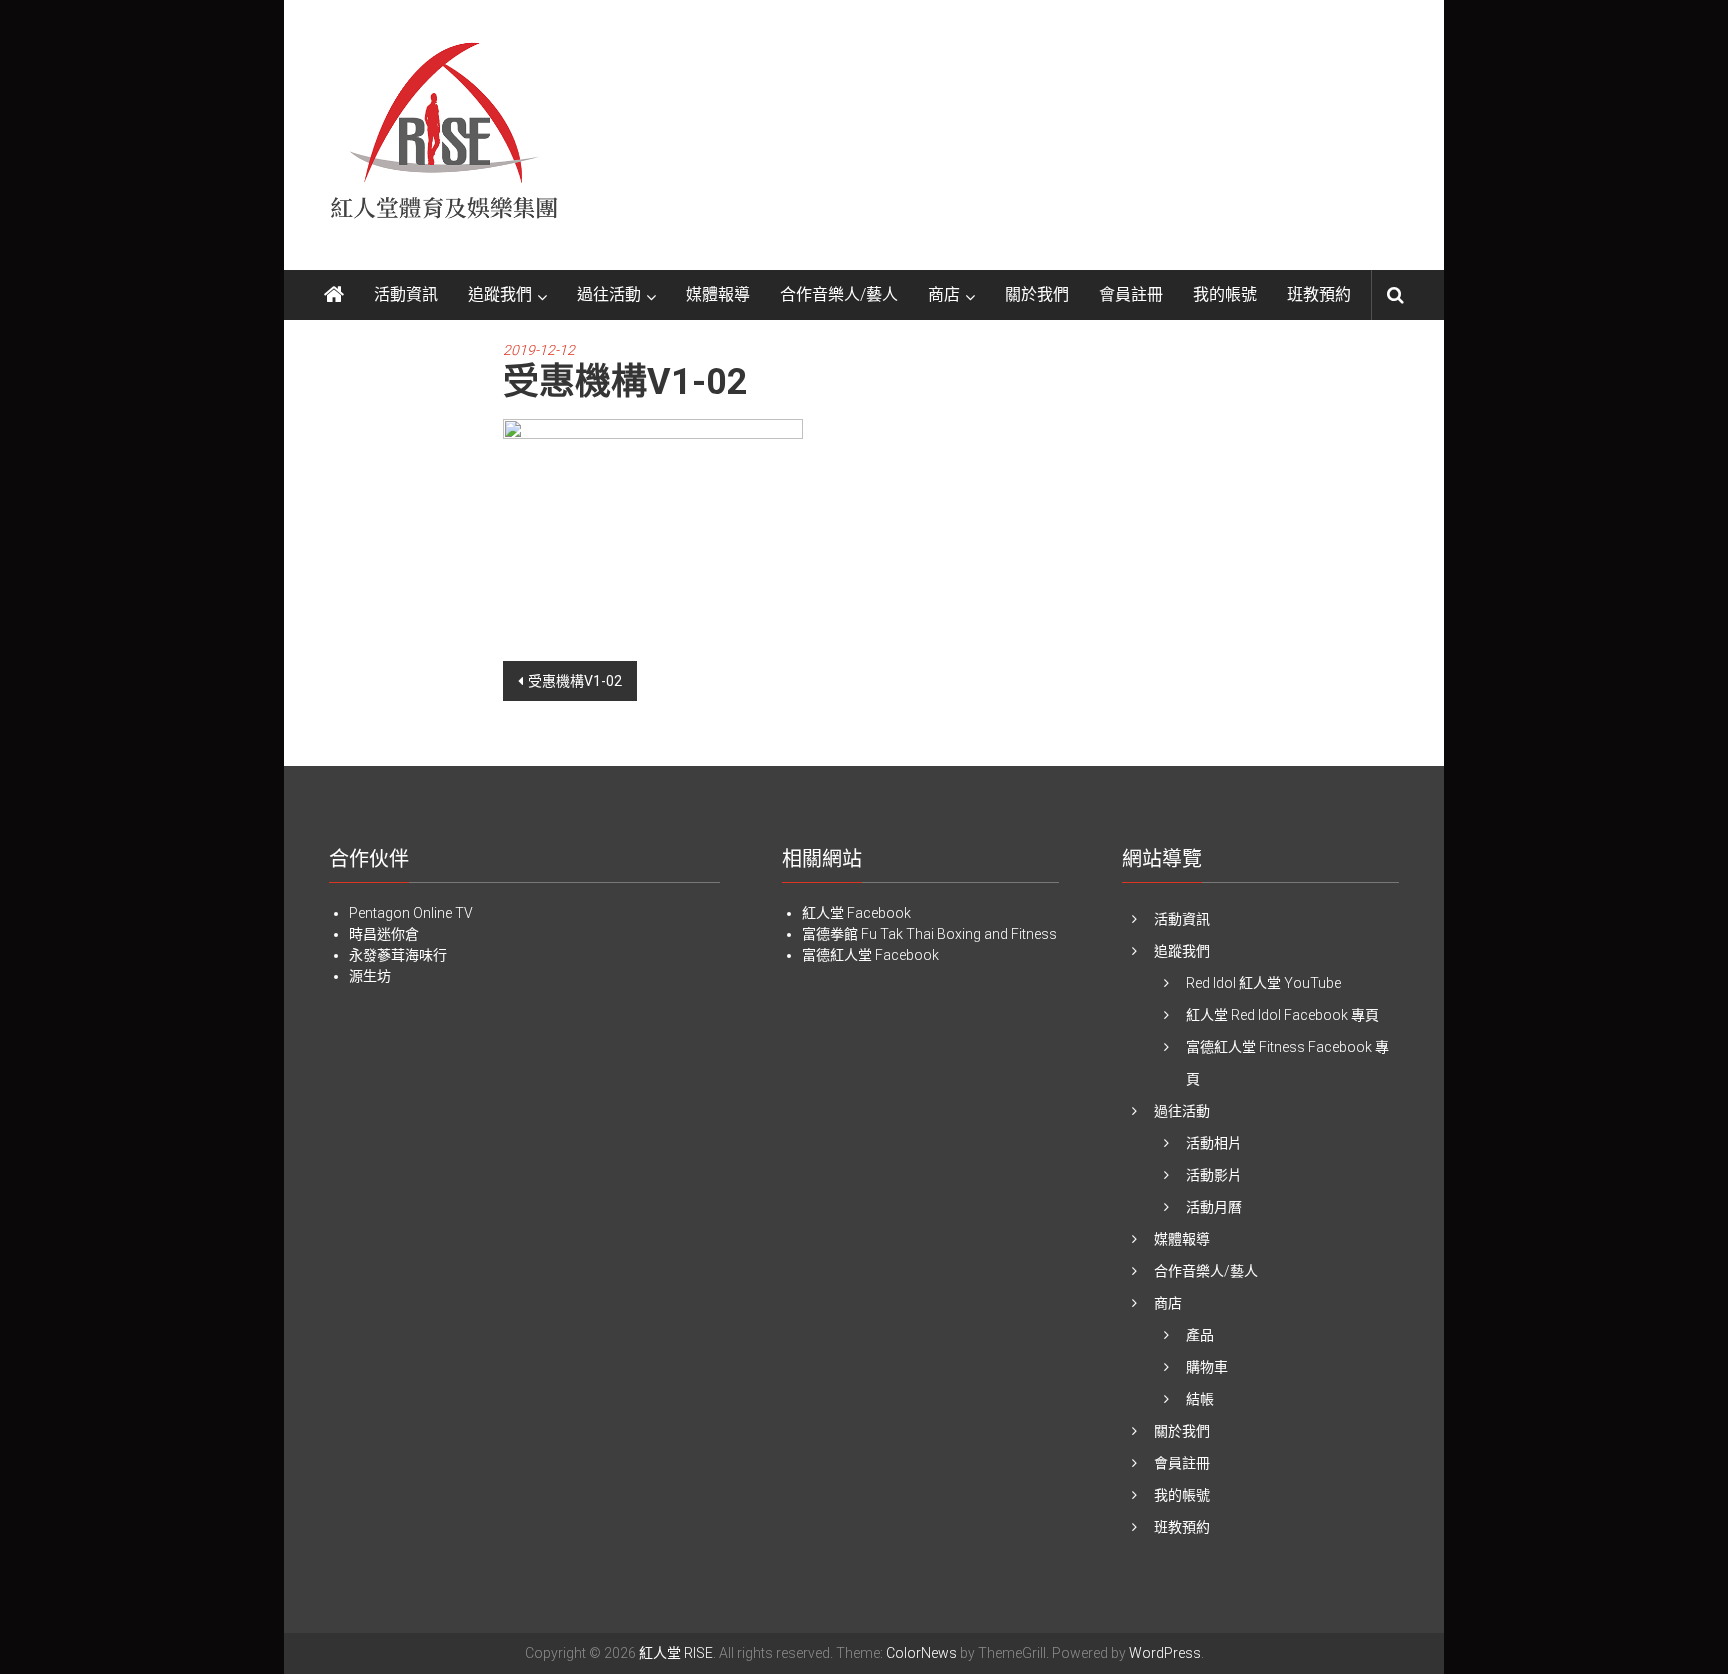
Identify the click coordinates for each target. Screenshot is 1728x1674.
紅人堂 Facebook (856, 913)
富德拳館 (830, 934)
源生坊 (370, 976)
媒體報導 (718, 294)
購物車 (1207, 1367)
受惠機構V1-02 (575, 681)
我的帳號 (1225, 294)
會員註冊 (1131, 294)
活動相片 (1214, 1143)
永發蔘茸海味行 (398, 955)
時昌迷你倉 (384, 934)
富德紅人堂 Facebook (870, 955)
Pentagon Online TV (411, 913)
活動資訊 (406, 294)
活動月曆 (1214, 1207)
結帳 (1200, 1399)
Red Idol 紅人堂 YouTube (1263, 983)
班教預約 (1319, 294)
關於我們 (1037, 294)
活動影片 (1214, 1175)
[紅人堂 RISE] (334, 295)
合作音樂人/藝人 (839, 294)
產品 (1200, 1335)
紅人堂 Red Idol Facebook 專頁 (1282, 1015)
